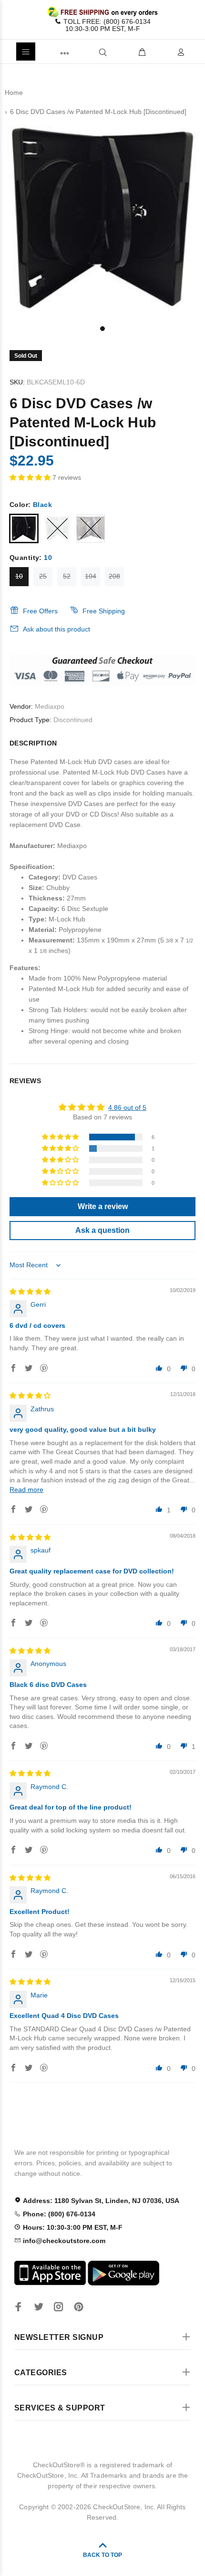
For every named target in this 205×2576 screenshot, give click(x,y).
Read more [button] (26, 1490)
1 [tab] (102, 329)
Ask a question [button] (102, 1230)
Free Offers (40, 611)
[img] (30, 1292)
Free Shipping (104, 611)
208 (114, 576)
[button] (31, 477)
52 (67, 576)
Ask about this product (56, 629)
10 (19, 576)
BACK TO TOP (102, 2555)
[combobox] (87, 52)
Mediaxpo (50, 706)
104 (91, 576)
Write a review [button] (103, 1206)
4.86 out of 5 (127, 1107)
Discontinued (73, 720)
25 (43, 576)
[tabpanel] (102, 220)
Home (14, 93)
